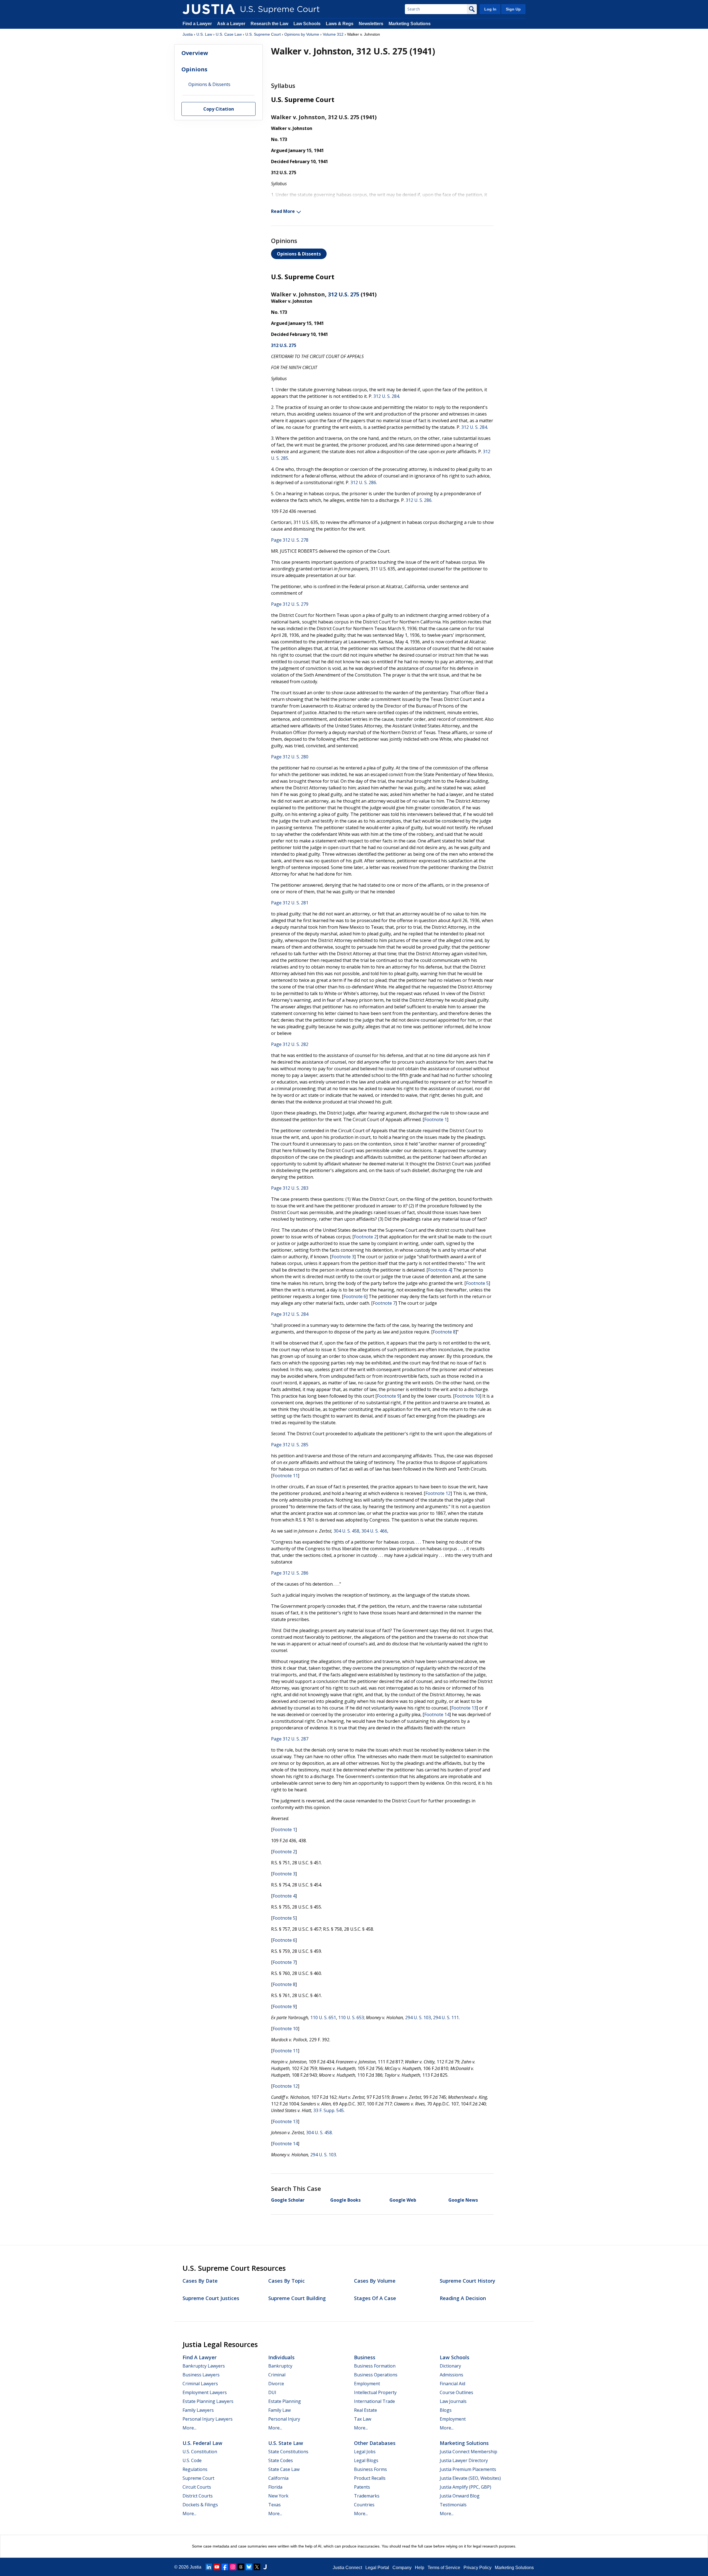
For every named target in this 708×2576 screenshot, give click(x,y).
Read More (283, 211)
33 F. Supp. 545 (329, 2110)
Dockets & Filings (200, 2505)
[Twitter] (257, 2567)
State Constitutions (288, 2452)
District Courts (198, 2496)
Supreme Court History (468, 2281)
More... (189, 2428)
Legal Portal (377, 2568)
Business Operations (376, 2375)
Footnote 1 (436, 1119)
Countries (364, 2505)
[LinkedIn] (209, 2567)
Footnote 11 (285, 1476)
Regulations (195, 2469)
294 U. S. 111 (446, 2018)
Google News (463, 2200)
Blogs (446, 2410)
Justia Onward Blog (460, 2496)
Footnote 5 (477, 1283)
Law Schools (307, 24)
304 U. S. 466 (374, 1531)
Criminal (277, 2375)
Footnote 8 (444, 1332)
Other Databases (375, 2443)
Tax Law (363, 2419)
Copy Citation (219, 109)
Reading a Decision (463, 2298)
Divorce (276, 2384)
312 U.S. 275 (344, 294)
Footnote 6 (355, 1296)
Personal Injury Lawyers (208, 2419)
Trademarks (367, 2496)
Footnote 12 (438, 1493)
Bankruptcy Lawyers (204, 2366)
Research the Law (269, 24)
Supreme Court (198, 2478)
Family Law (279, 2410)
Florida (275, 2487)
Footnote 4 (439, 1270)
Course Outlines (456, 2392)
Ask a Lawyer (232, 24)
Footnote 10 (467, 1396)
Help (420, 2568)
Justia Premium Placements (468, 2469)
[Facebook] (225, 2567)
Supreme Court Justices (211, 2298)
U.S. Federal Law (202, 2443)
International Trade (374, 2401)
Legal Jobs (365, 2452)
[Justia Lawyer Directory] (265, 2567)
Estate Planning (285, 2401)
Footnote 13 (464, 1708)
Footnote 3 (343, 1257)
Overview (195, 53)
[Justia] (209, 9)
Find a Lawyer (197, 24)
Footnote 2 (365, 1237)
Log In (490, 9)
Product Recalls (370, 2478)
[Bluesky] (249, 2567)
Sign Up (513, 9)
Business (365, 2357)
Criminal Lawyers (200, 2384)
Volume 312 (333, 34)
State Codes (281, 2460)
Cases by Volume (375, 2281)
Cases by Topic (287, 2281)
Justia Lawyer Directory (464, 2460)
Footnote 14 (437, 1714)
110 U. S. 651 (323, 2018)
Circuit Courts (197, 2487)
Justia (188, 34)
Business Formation (375, 2366)
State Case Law (284, 2469)
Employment (367, 2384)
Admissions (451, 2375)
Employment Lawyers (205, 2392)
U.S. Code (192, 2460)
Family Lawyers (198, 2410)
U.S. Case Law (229, 34)
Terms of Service (444, 2568)
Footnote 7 (384, 1303)
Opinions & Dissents (299, 254)
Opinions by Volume (302, 34)
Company (402, 2568)
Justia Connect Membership (468, 2452)
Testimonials (453, 2505)
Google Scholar (288, 2200)
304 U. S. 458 (346, 1531)
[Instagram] (233, 2567)
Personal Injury (284, 2419)
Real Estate (365, 2410)
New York (278, 2496)
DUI (272, 2392)
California (278, 2478)
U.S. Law (204, 34)
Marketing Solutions (410, 24)
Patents (362, 2487)
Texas (274, 2505)
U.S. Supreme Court (263, 34)
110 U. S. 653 (351, 2018)
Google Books (345, 2200)
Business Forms (370, 2469)
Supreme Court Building (297, 2298)
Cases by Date (200, 2281)
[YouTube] (217, 2567)
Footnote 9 (388, 1396)
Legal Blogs (366, 2460)
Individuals (281, 2357)
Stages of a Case (375, 2298)
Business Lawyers (201, 2375)
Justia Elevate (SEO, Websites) (470, 2478)
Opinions (194, 69)
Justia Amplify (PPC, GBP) (465, 2487)
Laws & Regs (340, 24)
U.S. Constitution (200, 2452)
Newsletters (371, 24)
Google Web (403, 2200)
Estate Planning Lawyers (208, 2401)
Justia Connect (347, 2568)
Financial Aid (452, 2384)
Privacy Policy (477, 2568)
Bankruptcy (280, 2366)
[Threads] (241, 2567)
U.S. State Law (286, 2443)
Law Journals (453, 2401)
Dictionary (450, 2366)
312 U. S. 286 (363, 482)
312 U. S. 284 (386, 396)
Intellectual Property (375, 2392)
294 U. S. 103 (418, 2018)
